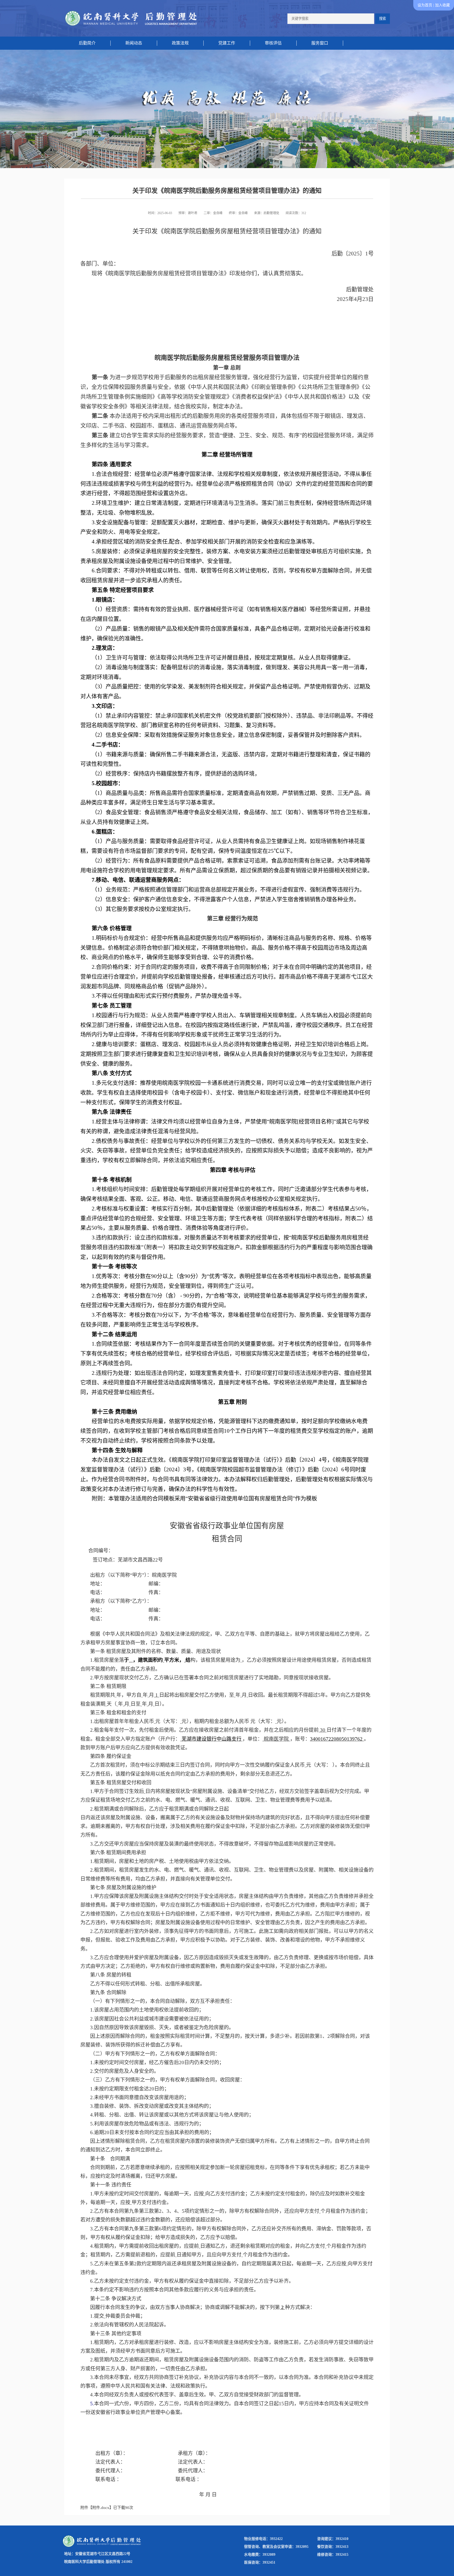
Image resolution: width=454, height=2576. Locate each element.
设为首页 (425, 5)
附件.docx (101, 2508)
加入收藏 (442, 5)
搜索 (383, 19)
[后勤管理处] (131, 18)
